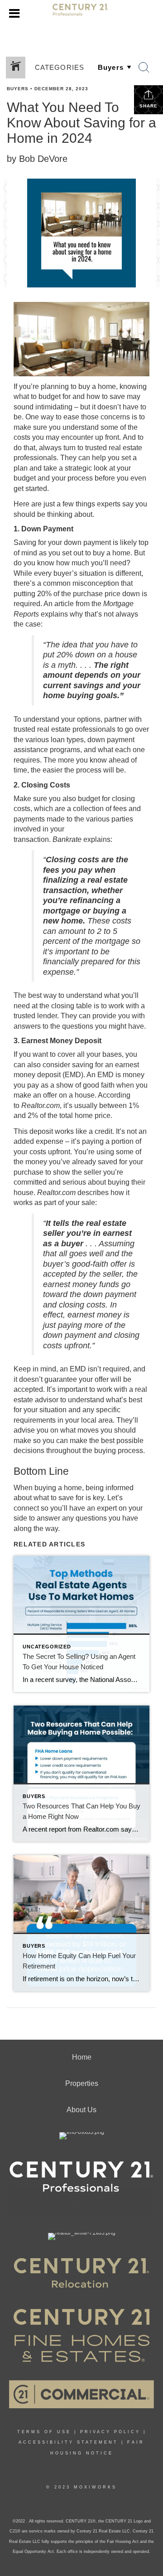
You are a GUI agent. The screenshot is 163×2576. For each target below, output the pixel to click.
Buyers (18, 89)
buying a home (58, 1488)
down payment (87, 542)
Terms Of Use (44, 2432)
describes (93, 1193)
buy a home (97, 386)
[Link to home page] (82, 14)
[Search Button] (144, 68)
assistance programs (47, 750)
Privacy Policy (110, 2432)
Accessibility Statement (68, 2442)
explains (54, 614)
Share (149, 106)
